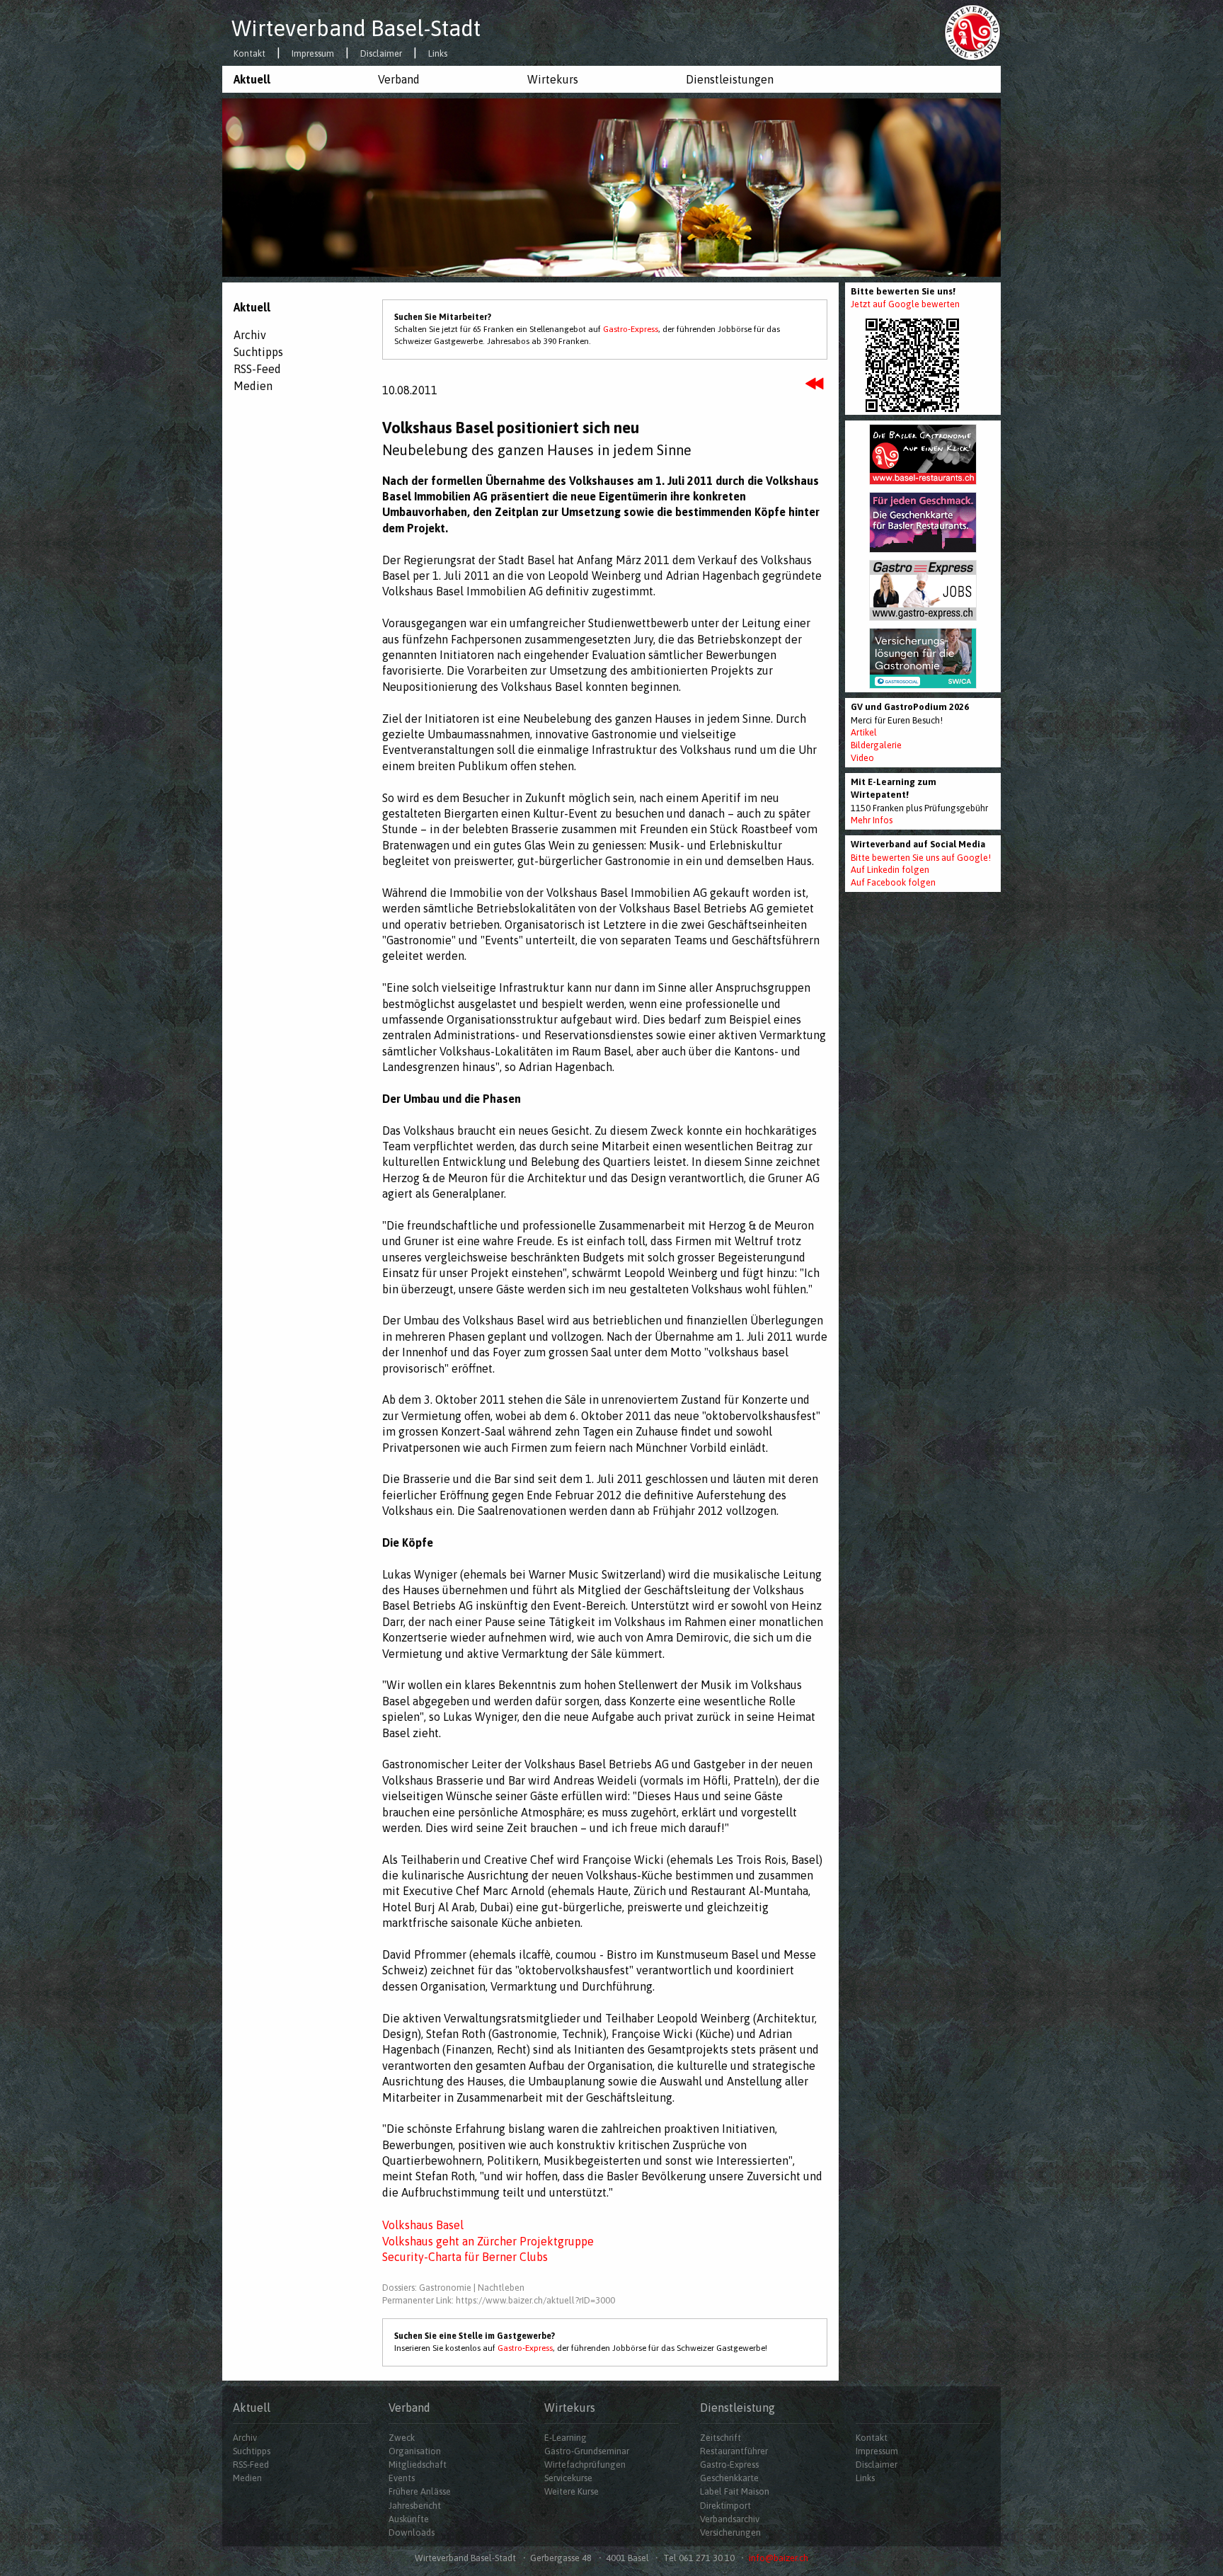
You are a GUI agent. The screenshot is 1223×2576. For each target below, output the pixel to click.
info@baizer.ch (779, 2558)
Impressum (313, 54)
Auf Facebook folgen (893, 882)
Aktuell (252, 79)
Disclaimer (381, 54)
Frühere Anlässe (420, 2491)
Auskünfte (409, 2519)
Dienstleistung (737, 2408)
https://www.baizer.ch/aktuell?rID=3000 (535, 2300)
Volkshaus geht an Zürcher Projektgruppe (488, 2241)
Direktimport (725, 2506)
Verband (399, 79)
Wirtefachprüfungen (585, 2465)
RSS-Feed (257, 369)
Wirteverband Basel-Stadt (356, 28)
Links (438, 54)
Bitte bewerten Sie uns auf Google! (921, 858)
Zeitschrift (720, 2438)
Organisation (415, 2451)
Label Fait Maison (735, 2491)
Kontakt (249, 54)
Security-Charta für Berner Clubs (465, 2257)
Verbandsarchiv (730, 2519)
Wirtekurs (553, 79)
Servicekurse (568, 2478)
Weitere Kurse (572, 2491)
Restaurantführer (734, 2451)
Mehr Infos (872, 820)
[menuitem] (294, 79)
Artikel (864, 732)
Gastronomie (445, 2288)
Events (402, 2478)
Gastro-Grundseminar (587, 2451)
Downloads (412, 2532)
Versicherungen (730, 2532)
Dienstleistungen (730, 79)
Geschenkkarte (729, 2478)
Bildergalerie (876, 745)
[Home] (972, 32)
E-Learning (565, 2438)
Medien (253, 386)
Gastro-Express (631, 329)
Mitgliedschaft (418, 2465)
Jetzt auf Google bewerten (905, 304)
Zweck (402, 2438)
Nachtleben (501, 2288)
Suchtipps (258, 352)
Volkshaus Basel (423, 2225)
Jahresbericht (415, 2506)
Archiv (250, 335)
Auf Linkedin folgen (890, 870)
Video (862, 758)
